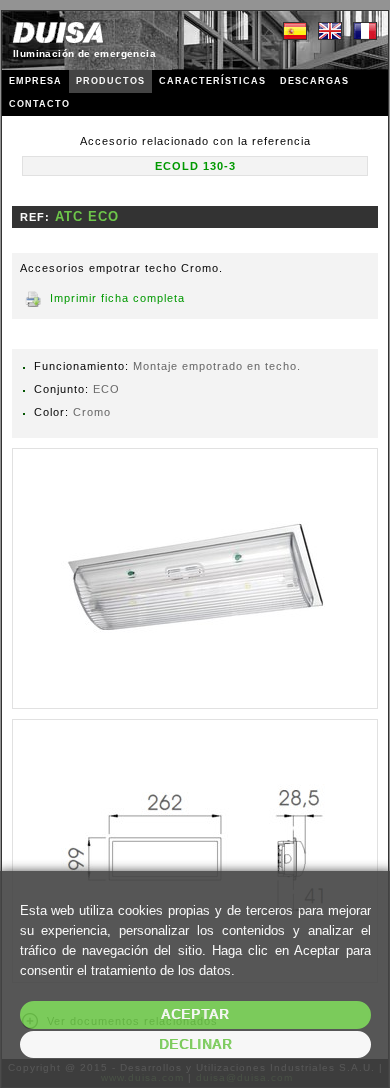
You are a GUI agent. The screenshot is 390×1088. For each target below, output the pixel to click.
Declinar (195, 1044)
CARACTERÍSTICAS (212, 81)
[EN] (330, 32)
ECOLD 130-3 (195, 166)
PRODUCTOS (110, 81)
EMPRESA (35, 81)
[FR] (365, 32)
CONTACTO (39, 104)
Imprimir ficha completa (117, 298)
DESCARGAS (314, 81)
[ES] (295, 32)
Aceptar (195, 1014)
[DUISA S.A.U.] (58, 32)
